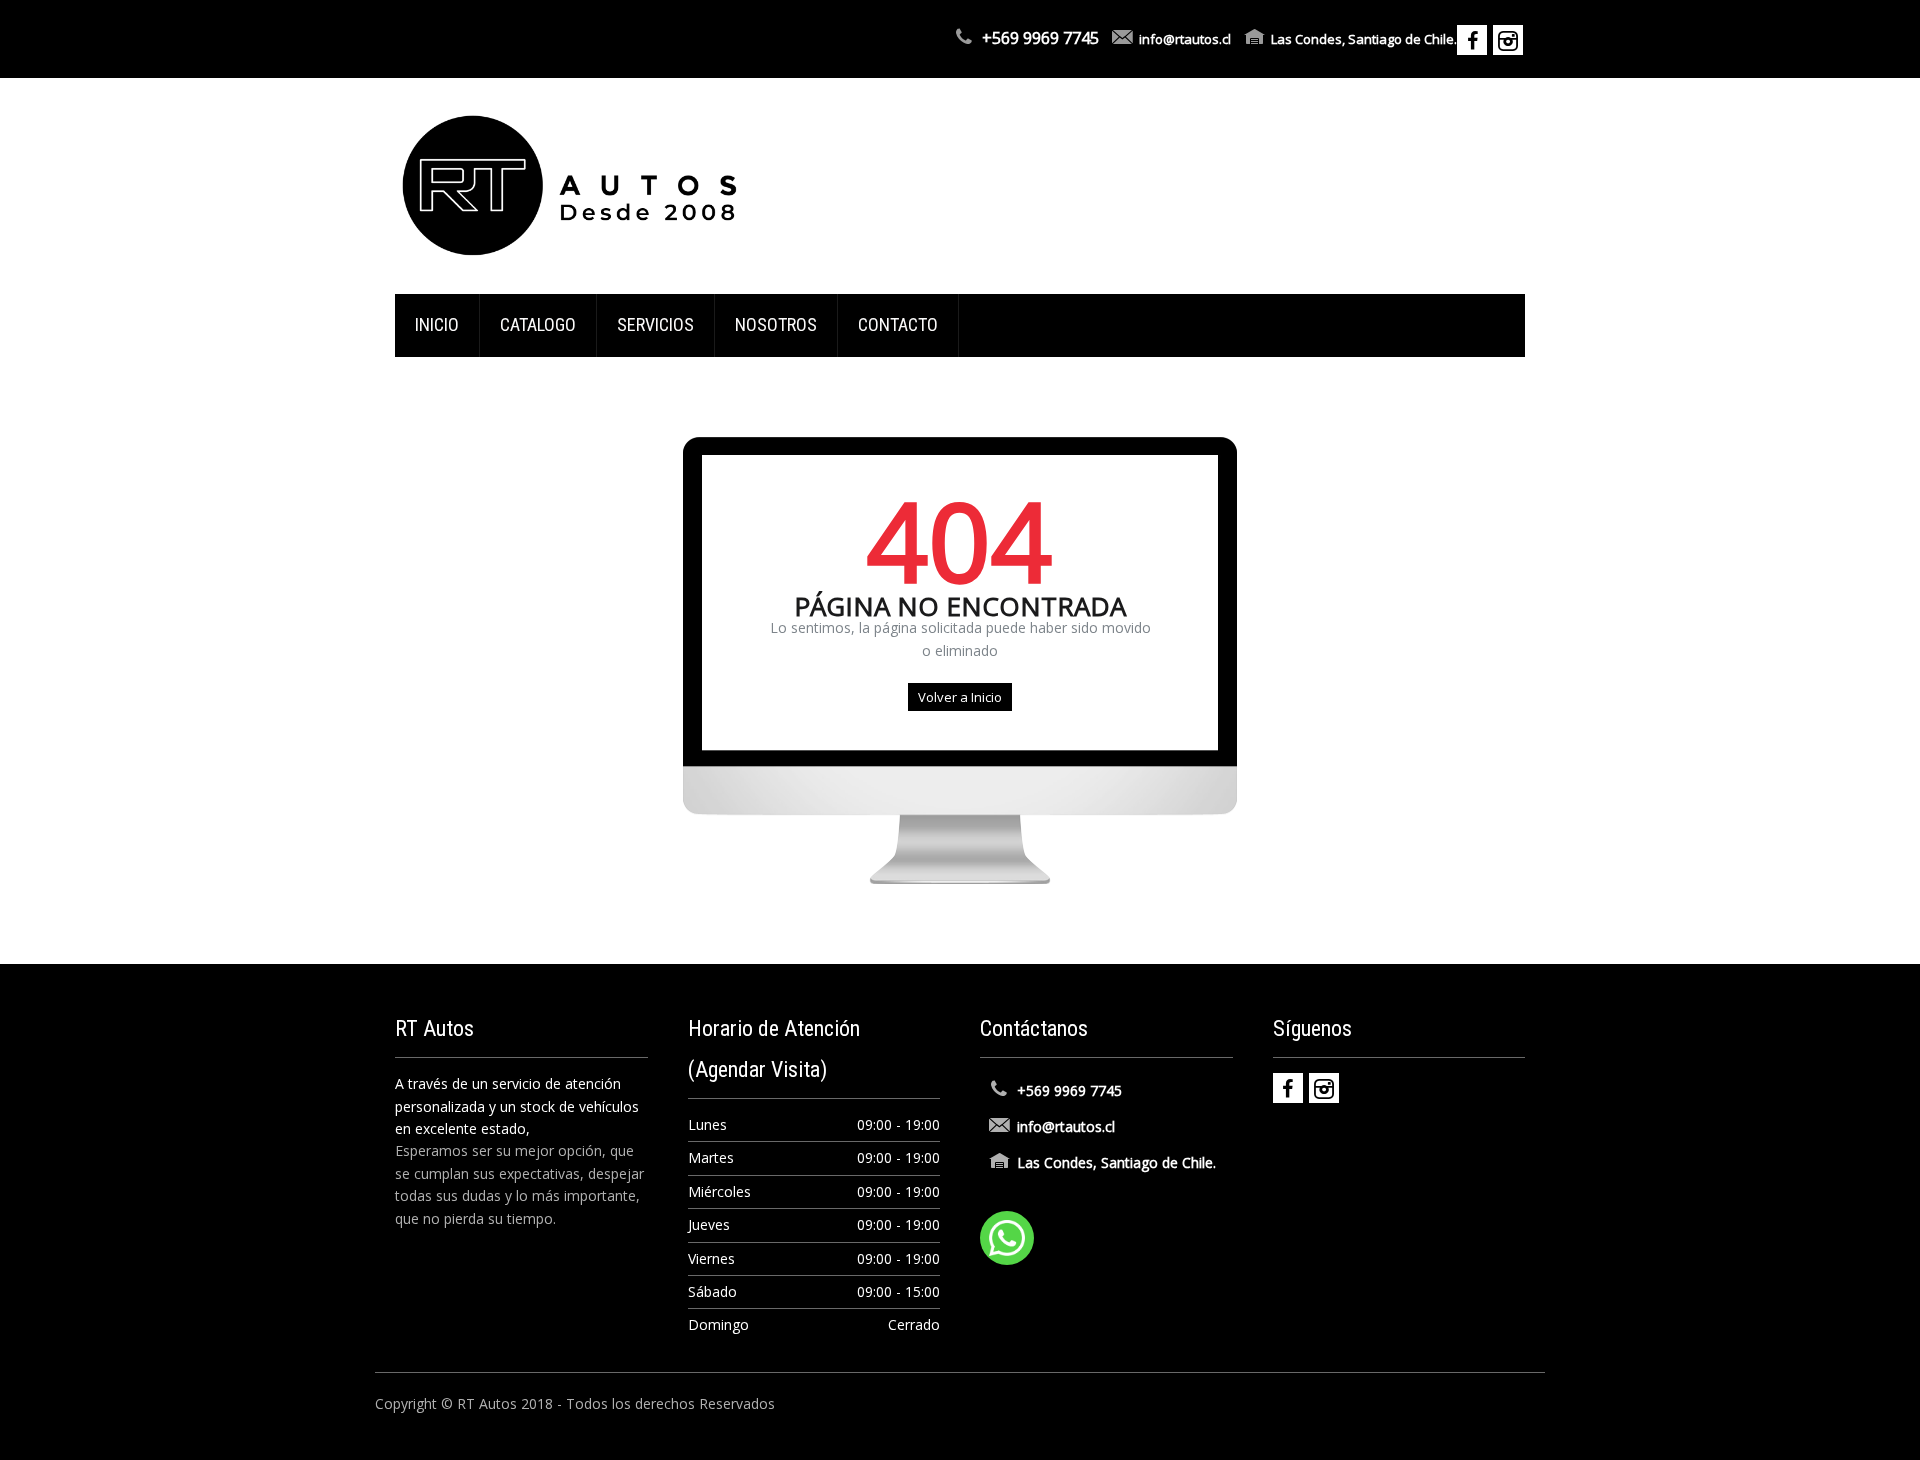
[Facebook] (1288, 1088)
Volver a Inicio (960, 697)
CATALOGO (538, 324)
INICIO (437, 324)
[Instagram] (1324, 1088)
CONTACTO (898, 324)
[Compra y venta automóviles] (570, 184)
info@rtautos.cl (1185, 39)
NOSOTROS (776, 324)
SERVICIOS (655, 324)
